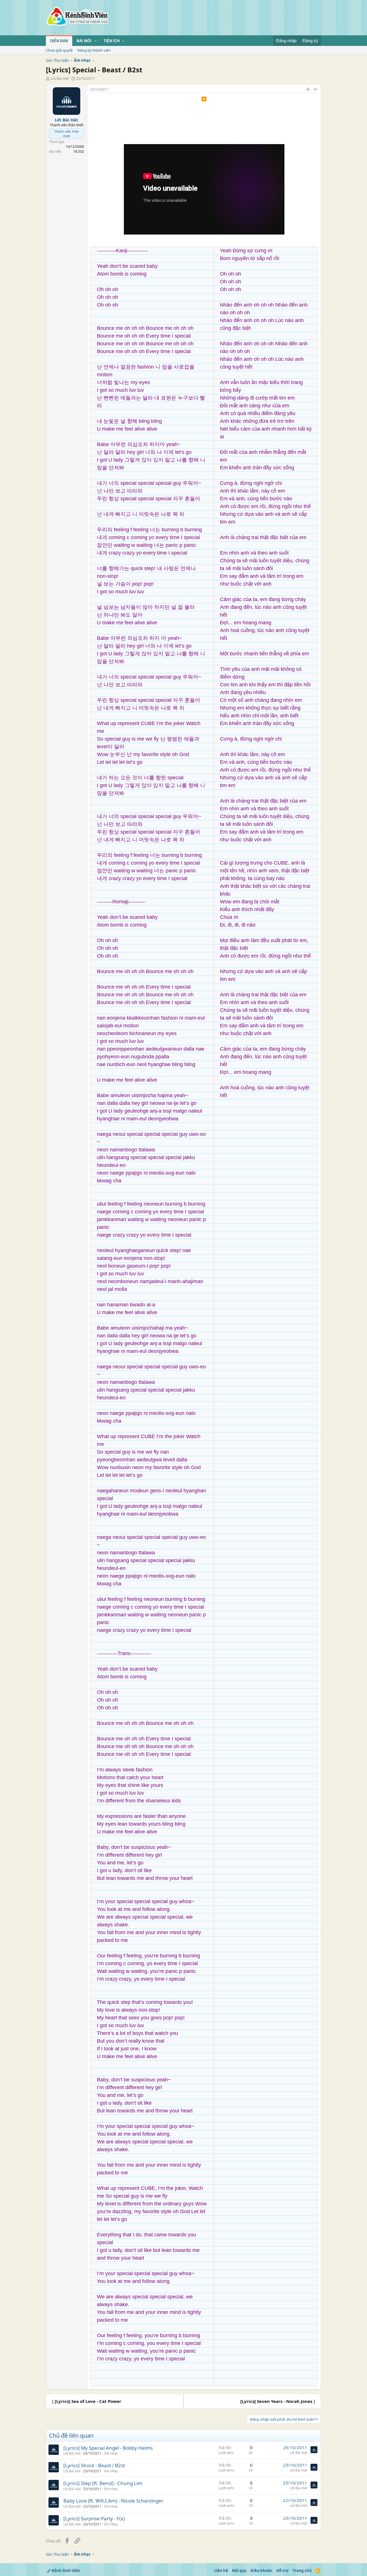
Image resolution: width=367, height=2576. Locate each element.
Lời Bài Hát (60, 78)
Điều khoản (261, 2571)
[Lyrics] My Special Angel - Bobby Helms (108, 2448)
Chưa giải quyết (59, 50)
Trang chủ (302, 2571)
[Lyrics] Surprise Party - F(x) (94, 2518)
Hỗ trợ (282, 2571)
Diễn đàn (59, 41)
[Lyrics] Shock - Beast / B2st (94, 2465)
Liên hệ (221, 2571)
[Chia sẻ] (308, 90)
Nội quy (239, 2571)
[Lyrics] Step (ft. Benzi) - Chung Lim (103, 2483)
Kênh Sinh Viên (65, 2571)
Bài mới (84, 41)
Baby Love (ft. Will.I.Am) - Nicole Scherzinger (113, 2501)
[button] (96, 41)
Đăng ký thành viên (94, 50)
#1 (316, 89)
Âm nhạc (111, 2453)
